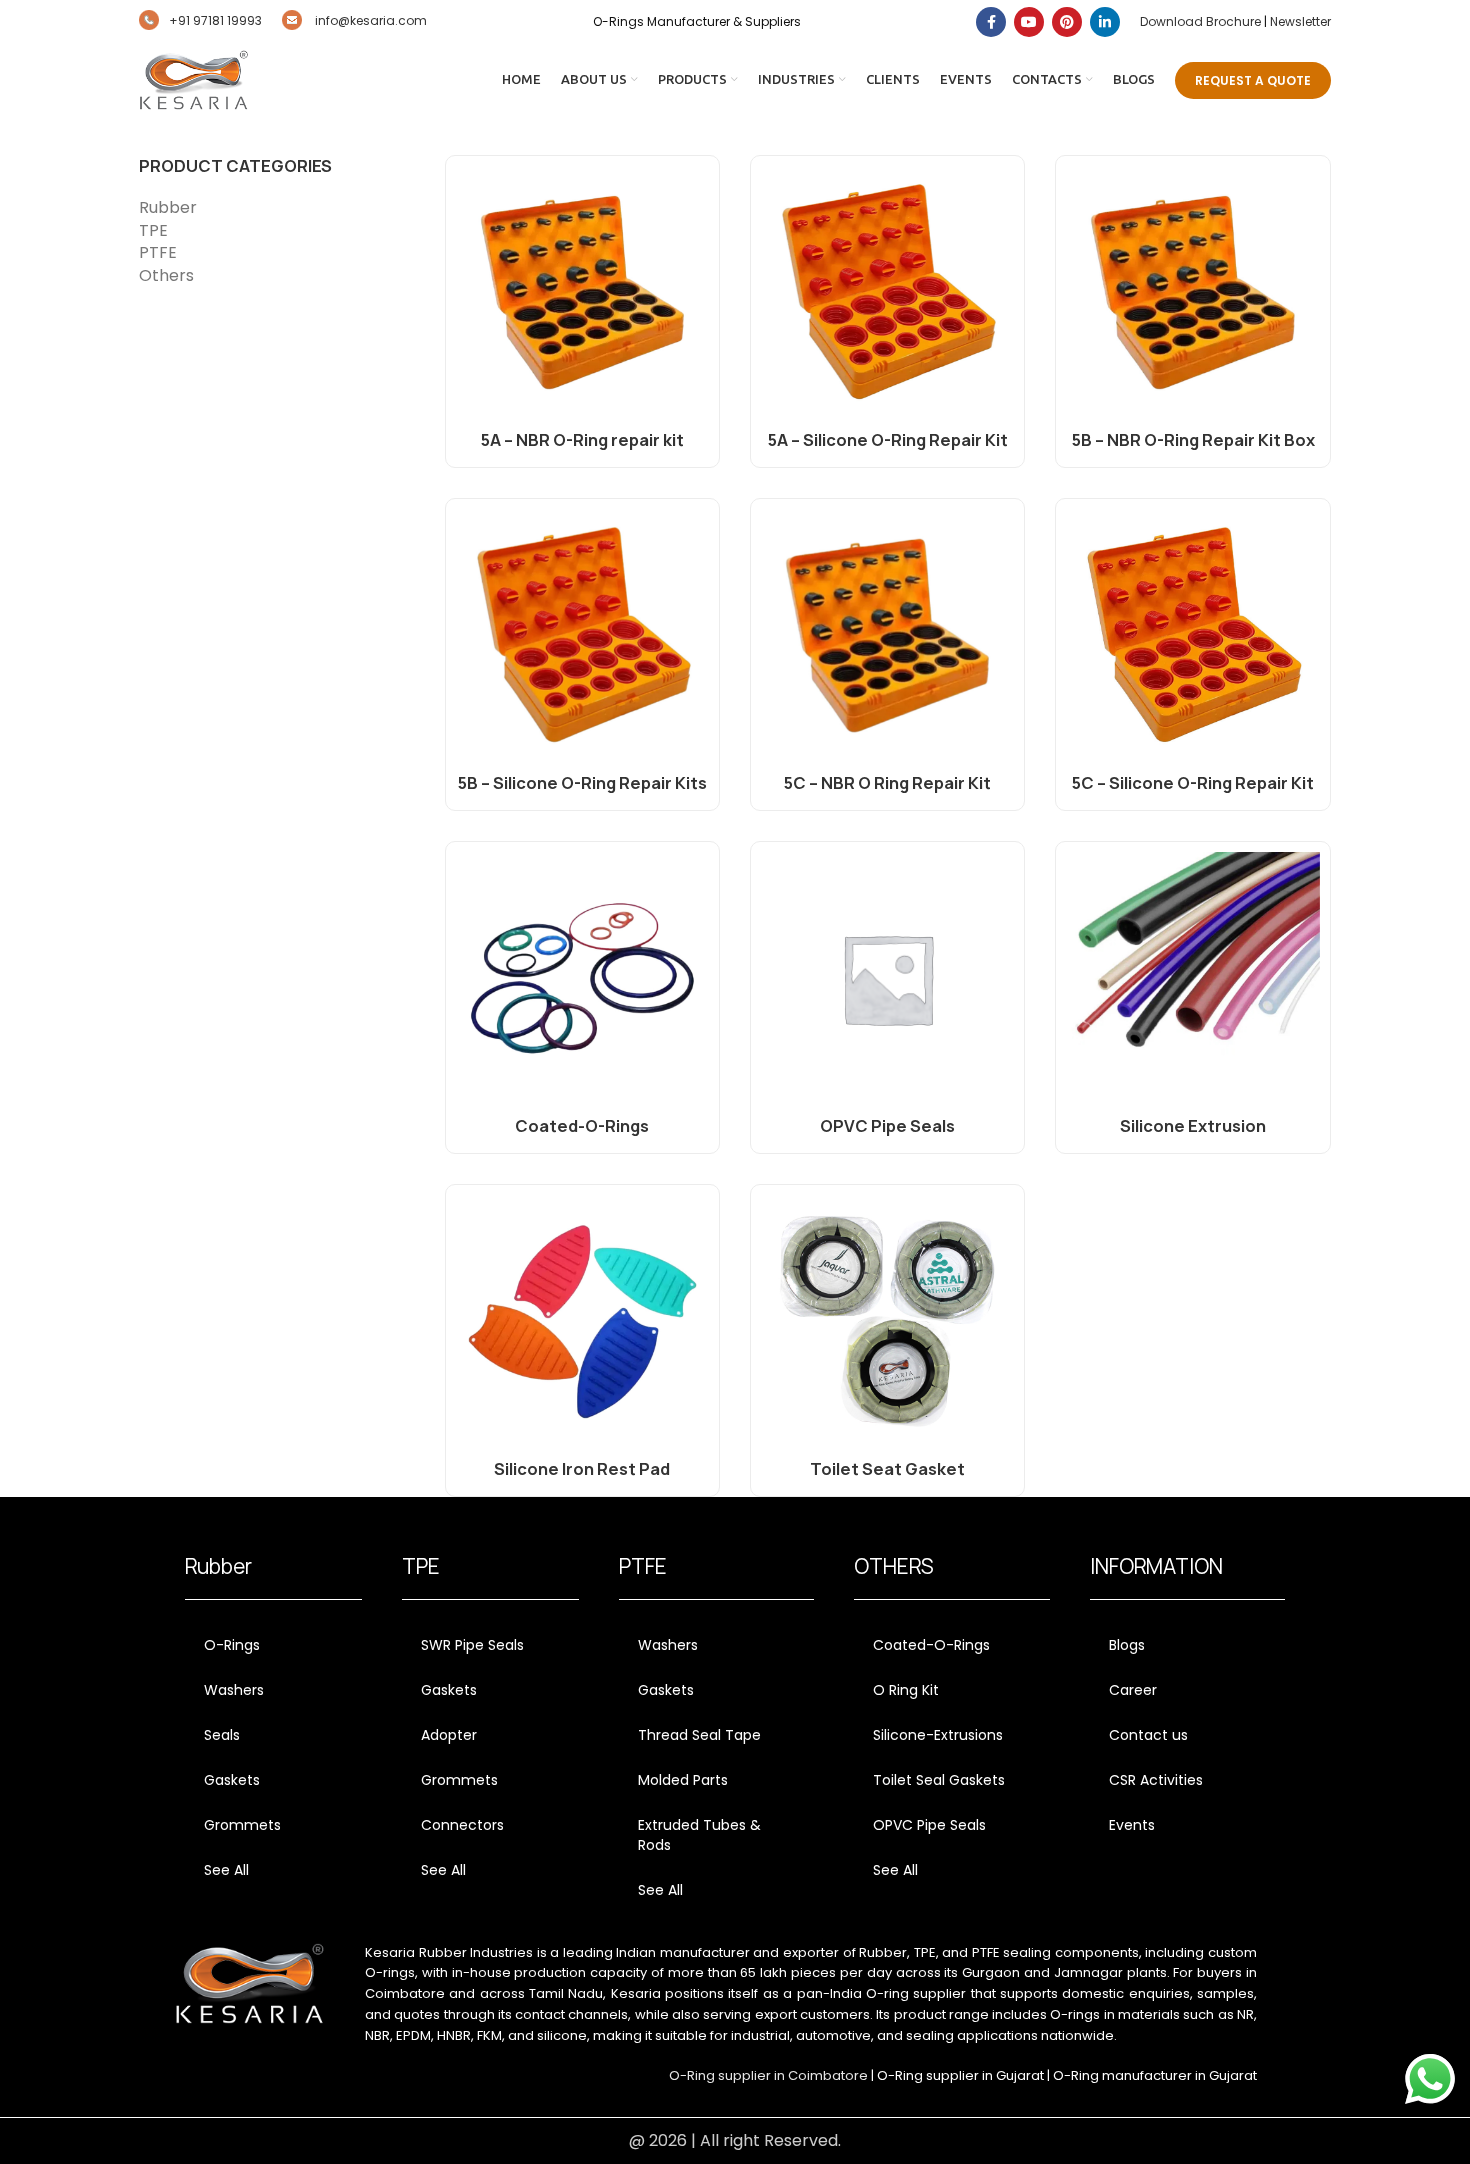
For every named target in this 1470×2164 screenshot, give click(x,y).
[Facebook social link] (991, 22)
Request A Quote (1253, 80)
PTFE (158, 253)
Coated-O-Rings (582, 1126)
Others (166, 276)
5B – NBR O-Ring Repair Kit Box (1193, 440)
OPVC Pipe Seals (887, 1126)
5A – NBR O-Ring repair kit (582, 440)
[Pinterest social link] (1067, 22)
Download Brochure (1200, 21)
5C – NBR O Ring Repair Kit (887, 783)
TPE (153, 231)
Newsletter (1300, 21)
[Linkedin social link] (1105, 22)
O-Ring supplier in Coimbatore (768, 2075)
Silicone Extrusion (1193, 1126)
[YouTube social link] (1029, 22)
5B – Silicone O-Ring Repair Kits (582, 783)
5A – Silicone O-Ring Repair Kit (888, 440)
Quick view (694, 198)
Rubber (168, 208)
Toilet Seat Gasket (887, 1469)
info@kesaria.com (369, 20)
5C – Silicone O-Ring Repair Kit (1193, 783)
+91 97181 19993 (215, 20)
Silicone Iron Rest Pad (582, 1469)
